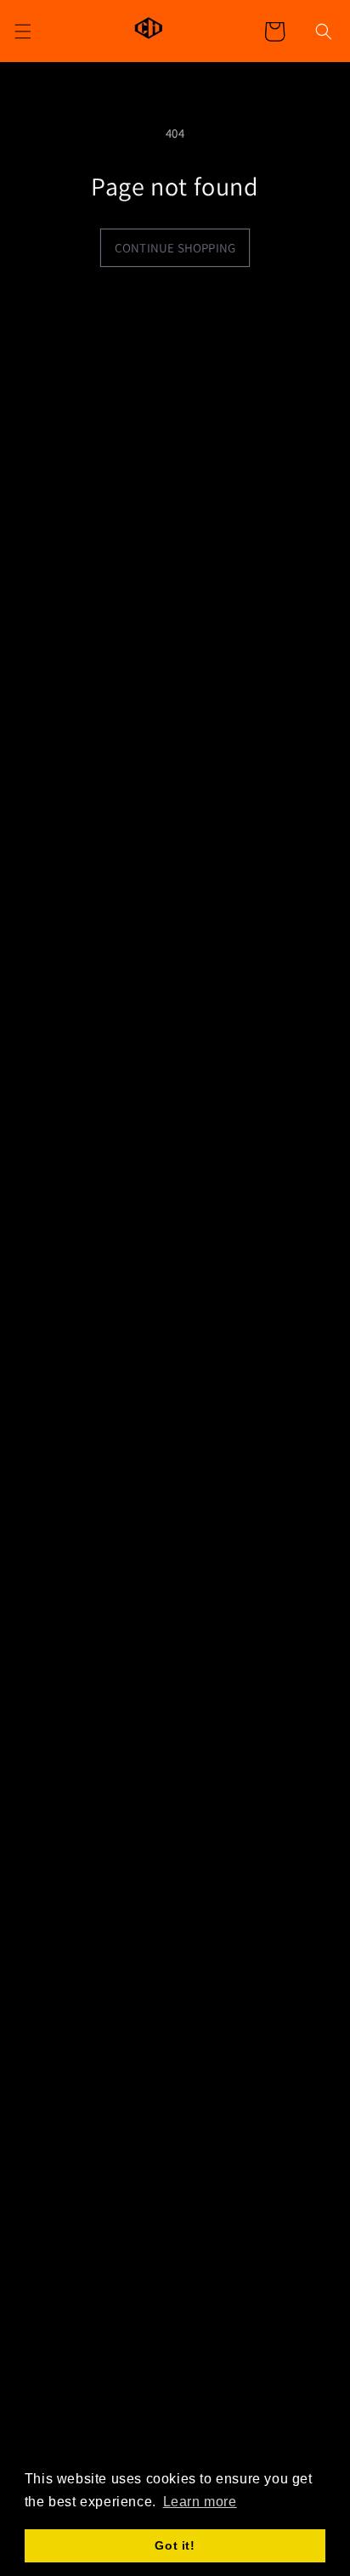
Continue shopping (175, 248)
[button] (324, 31)
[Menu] (23, 31)
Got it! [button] (175, 2545)
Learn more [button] (200, 2502)
